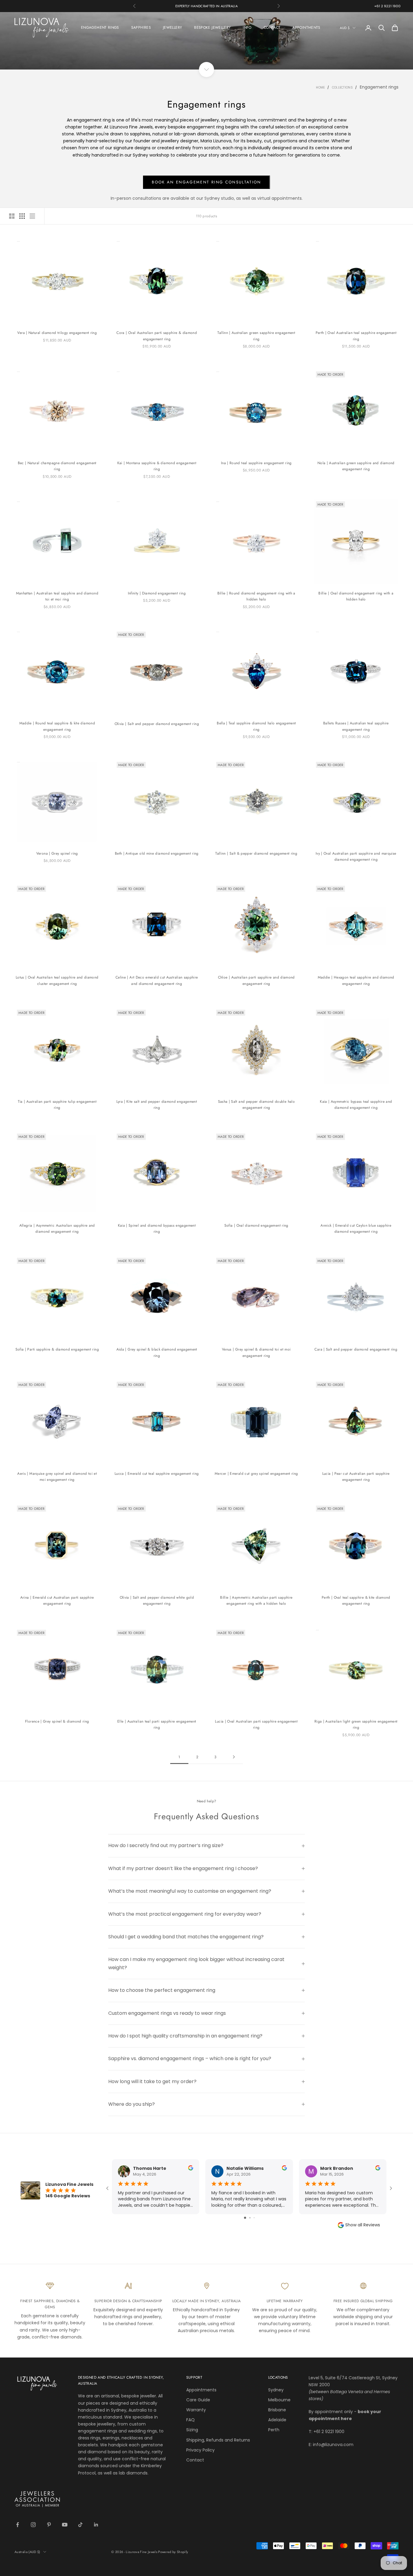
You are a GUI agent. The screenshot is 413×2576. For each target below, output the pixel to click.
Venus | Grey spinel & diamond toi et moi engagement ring (256, 1352)
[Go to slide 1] (245, 2218)
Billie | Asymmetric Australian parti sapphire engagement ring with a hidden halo (256, 1600)
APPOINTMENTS (306, 28)
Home (320, 87)
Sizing (192, 2430)
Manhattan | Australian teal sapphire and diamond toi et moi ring (57, 596)
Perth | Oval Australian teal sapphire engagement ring (356, 336)
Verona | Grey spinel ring (57, 853)
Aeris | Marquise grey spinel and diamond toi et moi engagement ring (57, 1477)
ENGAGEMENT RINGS (100, 28)
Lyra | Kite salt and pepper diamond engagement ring (157, 1105)
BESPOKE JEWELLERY (212, 28)
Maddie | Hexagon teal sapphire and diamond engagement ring (356, 980)
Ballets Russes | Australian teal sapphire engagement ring (356, 726)
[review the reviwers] (191, 2168)
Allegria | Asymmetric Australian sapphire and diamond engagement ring (57, 1228)
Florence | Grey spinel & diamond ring (57, 1721)
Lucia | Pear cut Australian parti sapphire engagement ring (356, 1477)
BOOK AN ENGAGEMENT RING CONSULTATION (206, 182)
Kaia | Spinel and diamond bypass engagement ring (157, 1228)
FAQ (190, 2420)
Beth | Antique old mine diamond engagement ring (157, 853)
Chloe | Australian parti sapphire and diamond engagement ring (256, 980)
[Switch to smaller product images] (22, 216)
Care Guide (198, 2400)
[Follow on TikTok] (80, 2525)
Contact (195, 2460)
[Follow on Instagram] (33, 2525)
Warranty (196, 2410)
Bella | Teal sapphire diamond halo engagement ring (256, 726)
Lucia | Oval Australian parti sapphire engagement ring (256, 1724)
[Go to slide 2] (250, 2218)
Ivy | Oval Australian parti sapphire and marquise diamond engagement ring (356, 856)
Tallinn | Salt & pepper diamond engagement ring (256, 853)
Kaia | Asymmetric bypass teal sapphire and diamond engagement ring (356, 1105)
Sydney (276, 2390)
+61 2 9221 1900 (387, 6)
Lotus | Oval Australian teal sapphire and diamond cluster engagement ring (57, 980)
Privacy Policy (200, 2450)
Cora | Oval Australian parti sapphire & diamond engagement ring (157, 336)
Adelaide (277, 2420)
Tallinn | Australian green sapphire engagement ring (256, 336)
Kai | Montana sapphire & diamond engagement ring (157, 466)
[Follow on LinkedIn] (96, 2525)
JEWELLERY (172, 28)
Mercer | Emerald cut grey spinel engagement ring (256, 1474)
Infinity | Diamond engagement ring (157, 593)
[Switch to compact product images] (32, 216)
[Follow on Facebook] (18, 2525)
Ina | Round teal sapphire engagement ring (256, 463)
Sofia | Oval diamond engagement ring (256, 1225)
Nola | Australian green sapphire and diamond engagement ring (356, 466)
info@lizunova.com (333, 2445)
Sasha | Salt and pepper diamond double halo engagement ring (256, 1105)
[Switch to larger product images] (12, 216)
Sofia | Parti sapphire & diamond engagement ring (57, 1349)
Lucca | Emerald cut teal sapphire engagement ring (157, 1474)
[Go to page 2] (234, 1757)
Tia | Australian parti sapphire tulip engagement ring (57, 1105)
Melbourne (279, 2400)
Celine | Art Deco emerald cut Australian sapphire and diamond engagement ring (157, 980)
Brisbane (277, 2410)
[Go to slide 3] (254, 2218)
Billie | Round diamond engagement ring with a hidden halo (256, 596)
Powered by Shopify (173, 2552)
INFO (247, 28)
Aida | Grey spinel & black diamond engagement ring (157, 1352)
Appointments (201, 2390)
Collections (342, 87)
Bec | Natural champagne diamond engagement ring (57, 466)
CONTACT (272, 28)
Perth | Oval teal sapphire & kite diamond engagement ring (356, 1600)
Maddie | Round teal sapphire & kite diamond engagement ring (57, 726)
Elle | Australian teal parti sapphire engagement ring (157, 1724)
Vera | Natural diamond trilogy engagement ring (57, 333)
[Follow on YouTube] (65, 2525)
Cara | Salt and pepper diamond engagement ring (356, 1349)
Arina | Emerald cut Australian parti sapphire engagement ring (57, 1600)
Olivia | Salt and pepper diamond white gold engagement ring (157, 1600)
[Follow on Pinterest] (49, 2525)
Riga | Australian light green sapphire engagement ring (356, 1724)
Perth (274, 2430)
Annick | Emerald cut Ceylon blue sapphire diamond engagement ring (356, 1228)
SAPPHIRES (141, 28)
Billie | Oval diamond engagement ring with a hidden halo (356, 596)
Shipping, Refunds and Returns (218, 2440)
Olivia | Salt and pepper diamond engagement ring (157, 724)
